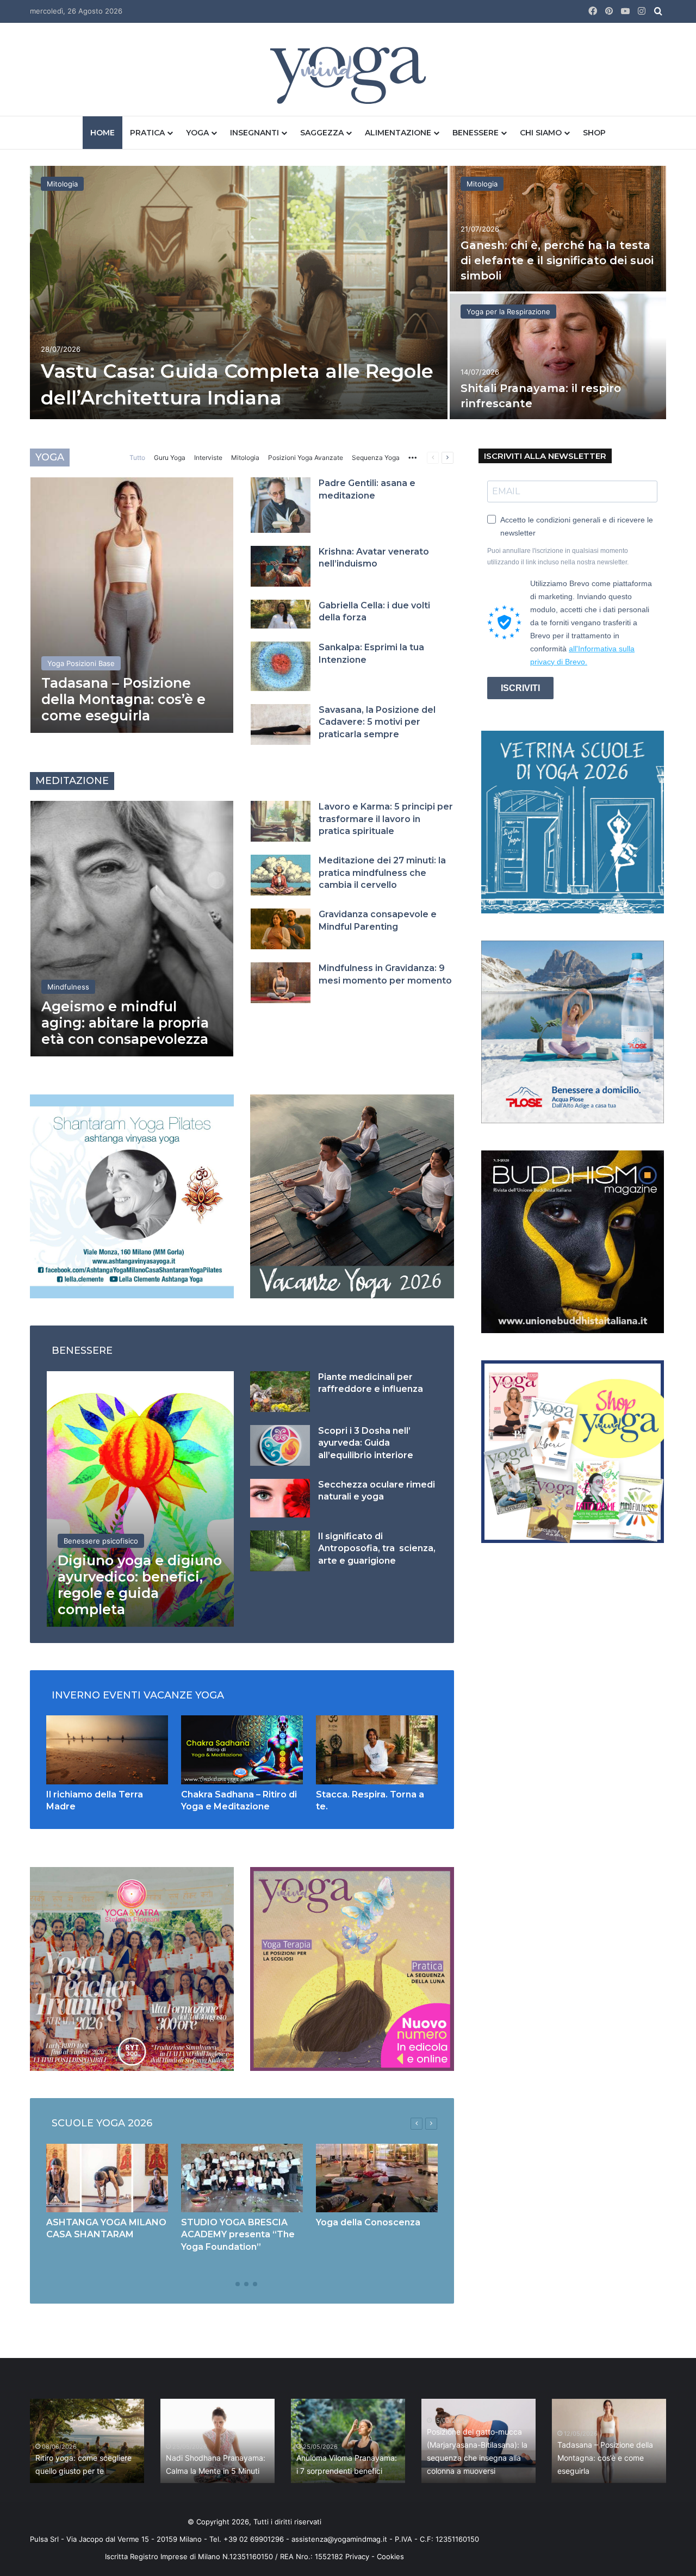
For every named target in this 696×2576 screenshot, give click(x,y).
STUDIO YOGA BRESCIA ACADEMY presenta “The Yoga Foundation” (238, 2235)
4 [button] (255, 2284)
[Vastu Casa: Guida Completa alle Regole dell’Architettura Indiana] (239, 293)
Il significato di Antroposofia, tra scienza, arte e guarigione (377, 1548)
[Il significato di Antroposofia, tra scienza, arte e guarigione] (280, 1551)
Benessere (476, 133)
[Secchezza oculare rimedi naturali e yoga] (280, 1498)
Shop (594, 133)
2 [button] (238, 2284)
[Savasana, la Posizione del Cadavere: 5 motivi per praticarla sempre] (281, 724)
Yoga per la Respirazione (508, 312)
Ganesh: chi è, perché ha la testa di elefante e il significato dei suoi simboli (557, 260)
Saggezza (322, 133)
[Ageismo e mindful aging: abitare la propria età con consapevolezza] (132, 929)
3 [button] (246, 2284)
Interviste (208, 458)
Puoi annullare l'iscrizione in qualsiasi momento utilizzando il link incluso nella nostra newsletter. (558, 556)
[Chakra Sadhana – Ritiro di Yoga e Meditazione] (242, 1750)
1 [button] (229, 2284)
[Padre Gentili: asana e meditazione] (281, 505)
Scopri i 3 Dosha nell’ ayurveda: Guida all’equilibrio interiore (366, 1443)
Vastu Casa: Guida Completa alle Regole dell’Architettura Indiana (216, 2458)
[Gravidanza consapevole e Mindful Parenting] (281, 929)
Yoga (197, 133)
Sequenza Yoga (376, 458)
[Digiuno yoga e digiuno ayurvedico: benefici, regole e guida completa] (140, 1499)
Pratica (147, 133)
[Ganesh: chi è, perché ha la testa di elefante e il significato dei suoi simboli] (558, 229)
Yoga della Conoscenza (368, 2222)
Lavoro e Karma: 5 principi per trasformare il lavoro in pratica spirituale (386, 819)
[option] (348, 294)
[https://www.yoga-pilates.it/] (132, 1196)
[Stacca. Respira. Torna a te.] (377, 1750)
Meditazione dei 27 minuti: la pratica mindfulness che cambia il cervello (382, 873)
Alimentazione (398, 133)
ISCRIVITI (520, 688)
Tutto (137, 458)
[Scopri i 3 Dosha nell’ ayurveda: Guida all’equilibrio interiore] (280, 1445)
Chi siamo (541, 133)
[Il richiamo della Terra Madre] (107, 1750)
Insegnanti (254, 133)
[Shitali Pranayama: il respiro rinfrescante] (558, 356)
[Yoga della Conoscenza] (377, 2178)
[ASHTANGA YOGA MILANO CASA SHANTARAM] (107, 2178)
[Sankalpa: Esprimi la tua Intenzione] (281, 666)
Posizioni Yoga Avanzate (306, 458)
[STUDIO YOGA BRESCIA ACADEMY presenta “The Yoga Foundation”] (242, 2178)
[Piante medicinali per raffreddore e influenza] (280, 1392)
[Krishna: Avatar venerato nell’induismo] (281, 566)
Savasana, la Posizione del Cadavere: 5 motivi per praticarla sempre (377, 722)
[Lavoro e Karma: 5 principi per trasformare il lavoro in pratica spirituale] (281, 821)
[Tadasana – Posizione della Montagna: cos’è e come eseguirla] (132, 605)
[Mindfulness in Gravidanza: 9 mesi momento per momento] (281, 983)
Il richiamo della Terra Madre (86, 2471)
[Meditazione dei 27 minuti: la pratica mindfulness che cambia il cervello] (281, 875)
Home (102, 133)
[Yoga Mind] (348, 75)
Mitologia (62, 184)
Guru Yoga (170, 458)
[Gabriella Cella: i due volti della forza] (281, 614)
